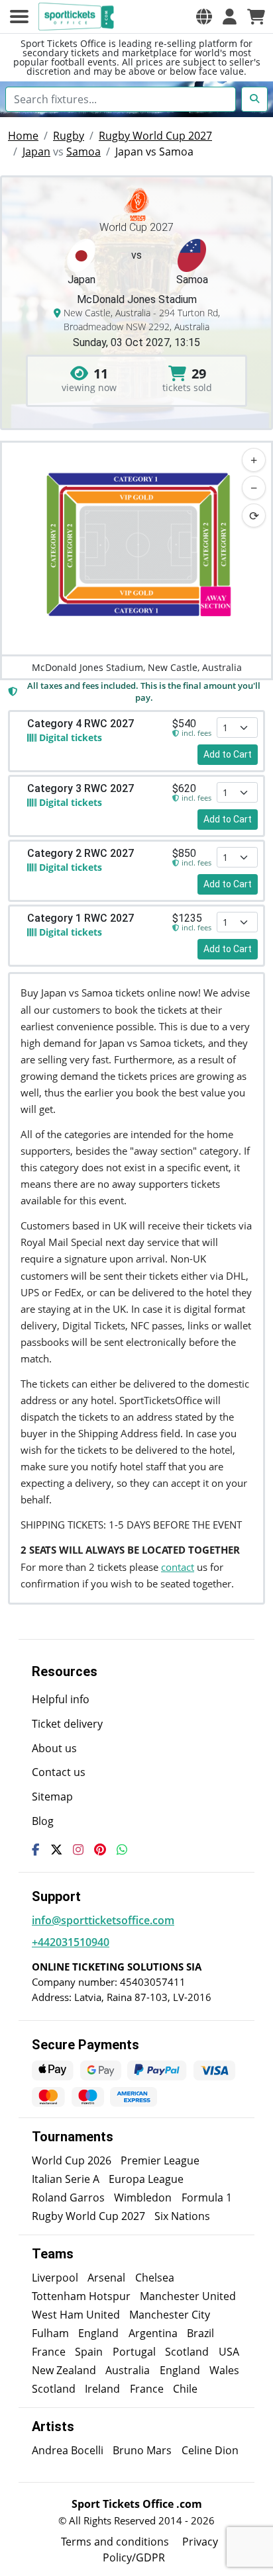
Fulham (50, 2333)
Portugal (134, 2352)
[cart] (256, 17)
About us (54, 1748)
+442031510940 (71, 1942)
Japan (36, 152)
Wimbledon (143, 2198)
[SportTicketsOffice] (78, 17)
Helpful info (61, 1699)
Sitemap (52, 1797)
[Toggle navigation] (19, 17)
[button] (204, 17)
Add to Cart (228, 754)
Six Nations (182, 2216)
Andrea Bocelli (68, 2450)
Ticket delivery (67, 1724)
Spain (89, 2352)
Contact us (59, 1772)
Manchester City (170, 2315)
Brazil (200, 2333)
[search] (254, 99)
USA (229, 2352)
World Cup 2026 (72, 2160)
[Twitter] (56, 1849)
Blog (43, 1821)
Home (23, 136)
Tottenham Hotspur (81, 2296)
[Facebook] (36, 1849)
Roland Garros (68, 2198)
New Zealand (64, 2370)
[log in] (230, 17)
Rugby (69, 136)
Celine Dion (210, 2450)
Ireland (102, 2389)
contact (178, 1567)
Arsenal (106, 2278)
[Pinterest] (100, 1849)
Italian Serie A (66, 2179)
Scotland (187, 2352)
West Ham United (76, 2315)
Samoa (83, 152)
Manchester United (188, 2296)
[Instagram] (78, 1849)
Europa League (146, 2179)
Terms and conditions (115, 2542)
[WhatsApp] (122, 1849)
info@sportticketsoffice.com (103, 1920)
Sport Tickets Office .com (137, 2504)
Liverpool (55, 2278)
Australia (128, 2370)
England (98, 2333)
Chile (185, 2389)
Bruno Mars (142, 2450)
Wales (224, 2370)
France (49, 2352)
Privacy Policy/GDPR (160, 2550)
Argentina (153, 2333)
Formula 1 (207, 2198)
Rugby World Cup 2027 (155, 136)
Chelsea (155, 2278)
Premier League (160, 2160)
